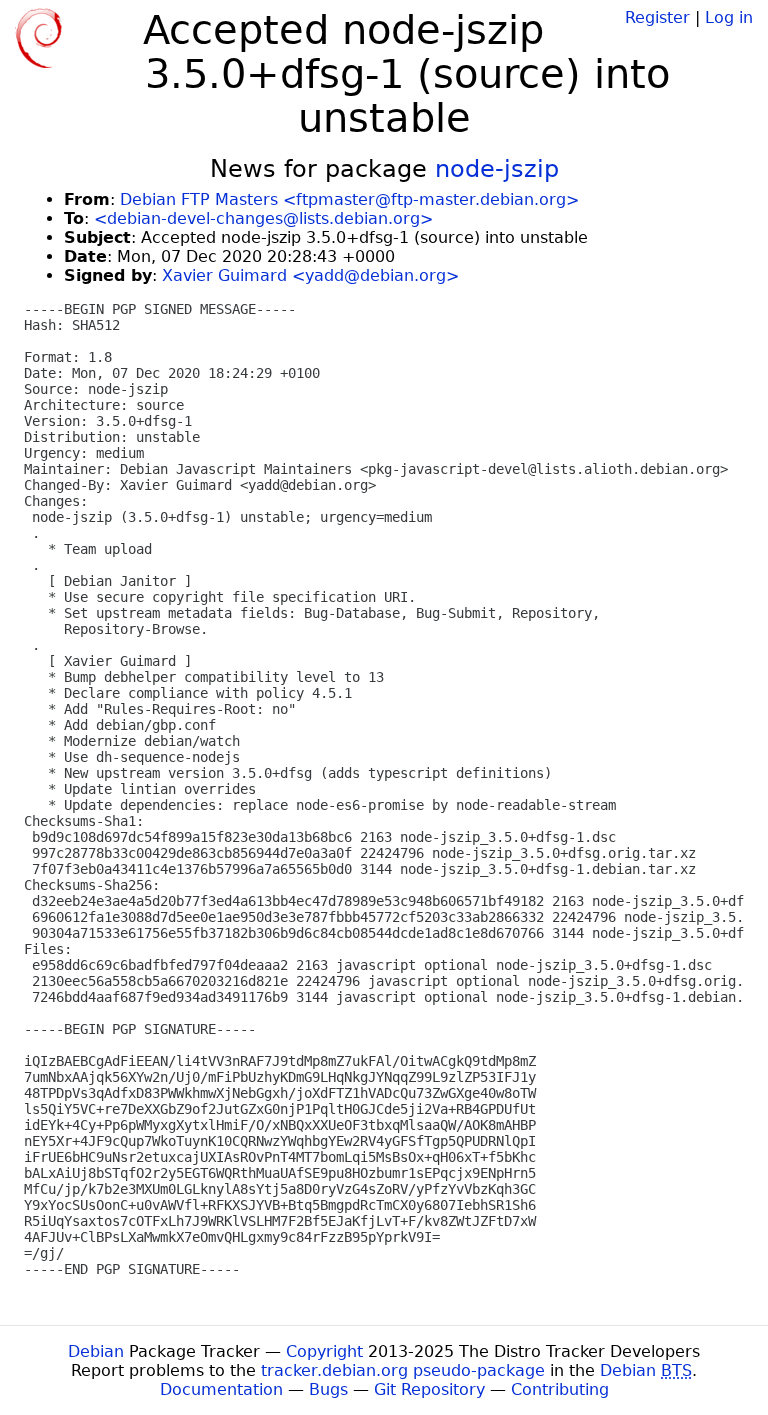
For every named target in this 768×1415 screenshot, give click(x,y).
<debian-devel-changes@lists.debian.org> (263, 218)
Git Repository (429, 1389)
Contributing (560, 1389)
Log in (729, 17)
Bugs (328, 1389)
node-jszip (497, 169)
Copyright (324, 1351)
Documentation (221, 1389)
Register (657, 17)
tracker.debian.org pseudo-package (403, 1370)
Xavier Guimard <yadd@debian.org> (310, 275)
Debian (96, 1351)
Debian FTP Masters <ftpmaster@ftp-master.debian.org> (349, 199)
